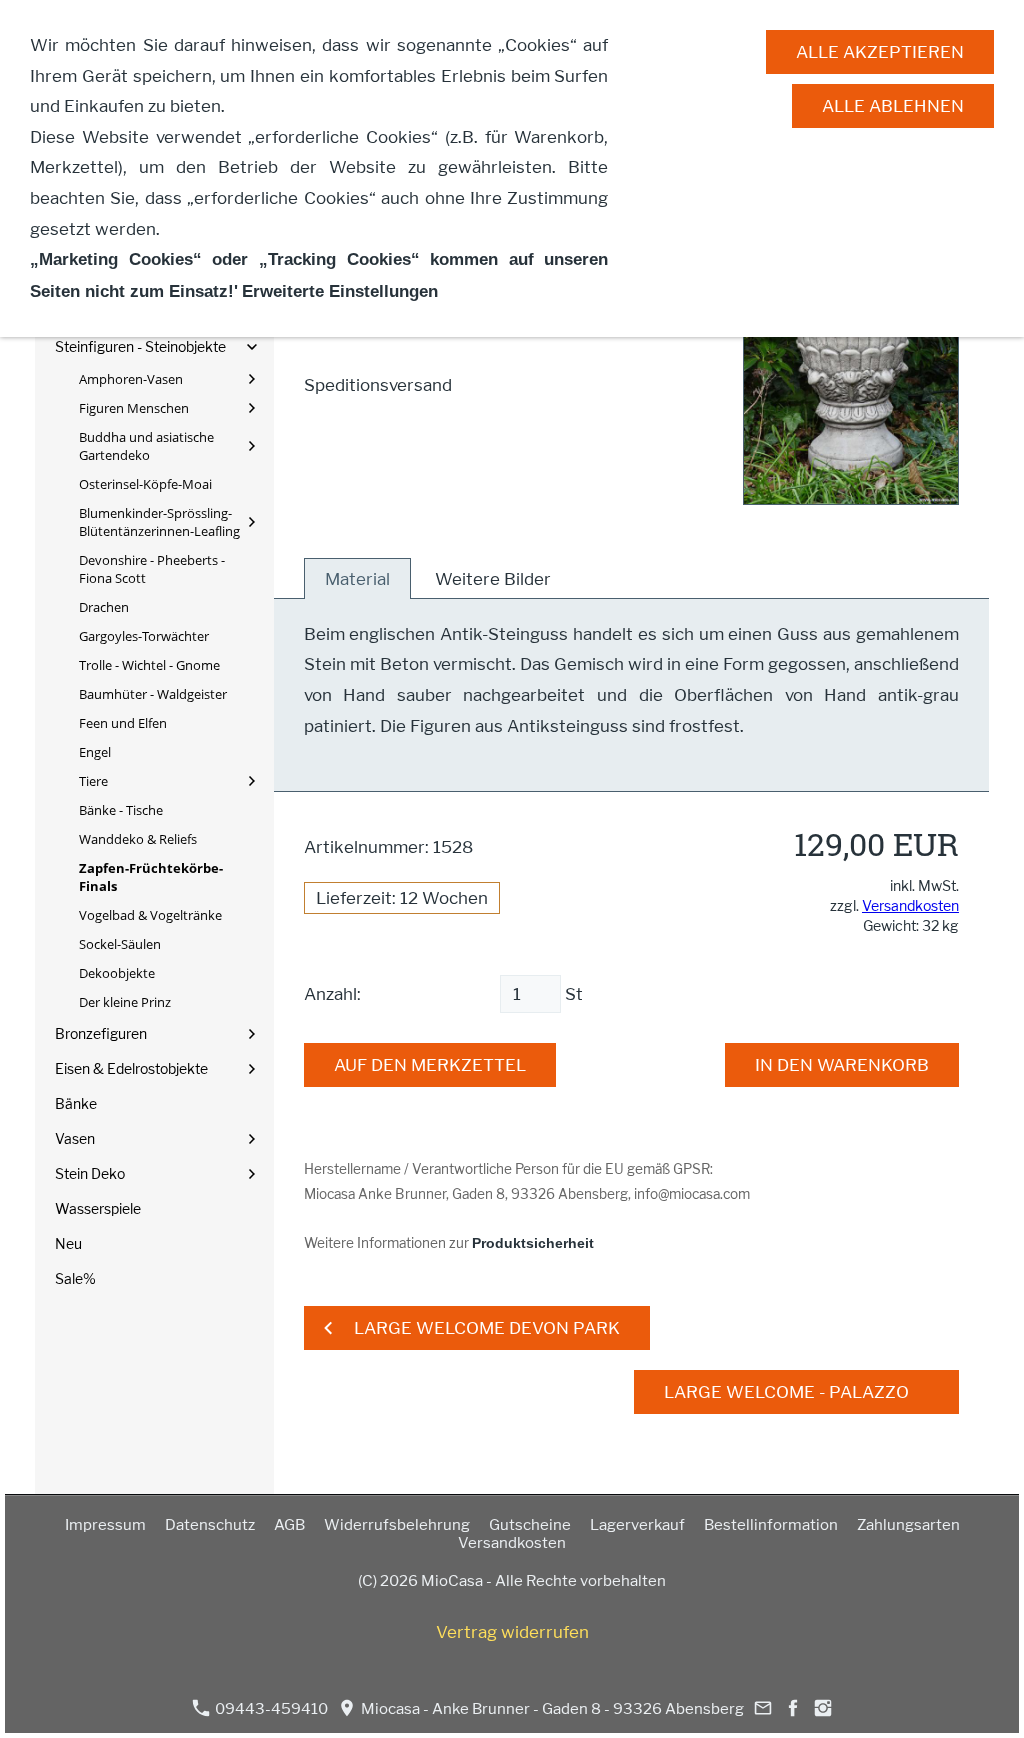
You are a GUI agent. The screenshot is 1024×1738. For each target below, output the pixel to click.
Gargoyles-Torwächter (144, 636)
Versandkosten (910, 905)
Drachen (104, 607)
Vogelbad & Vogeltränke (150, 915)
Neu (68, 1243)
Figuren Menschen (134, 408)
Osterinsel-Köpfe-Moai (145, 484)
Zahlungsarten (908, 1525)
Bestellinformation (771, 1525)
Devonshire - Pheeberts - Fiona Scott (152, 569)
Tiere (93, 781)
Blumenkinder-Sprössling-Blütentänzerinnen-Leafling (159, 522)
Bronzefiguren (101, 1033)
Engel (95, 752)
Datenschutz (210, 1525)
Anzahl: (332, 994)
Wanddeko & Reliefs (138, 839)
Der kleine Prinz (125, 1002)
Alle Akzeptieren (880, 52)
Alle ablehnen (893, 106)
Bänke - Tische (121, 810)
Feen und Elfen (123, 723)
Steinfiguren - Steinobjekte (140, 346)
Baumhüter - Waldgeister (153, 694)
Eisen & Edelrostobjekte (131, 1068)
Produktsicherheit (533, 1243)
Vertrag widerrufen (512, 1632)
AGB (289, 1525)
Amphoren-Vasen (131, 379)
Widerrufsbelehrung (397, 1525)
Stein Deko (90, 1173)
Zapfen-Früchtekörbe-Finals (151, 877)
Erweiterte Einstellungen (340, 291)
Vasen (75, 1138)
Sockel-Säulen (120, 944)
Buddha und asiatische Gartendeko (146, 446)
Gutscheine (530, 1525)
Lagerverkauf (637, 1525)
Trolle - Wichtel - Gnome (149, 665)
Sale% (75, 1278)
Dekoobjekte (117, 973)
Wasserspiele (98, 1208)
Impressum (105, 1525)
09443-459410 (270, 1709)
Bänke (76, 1103)
